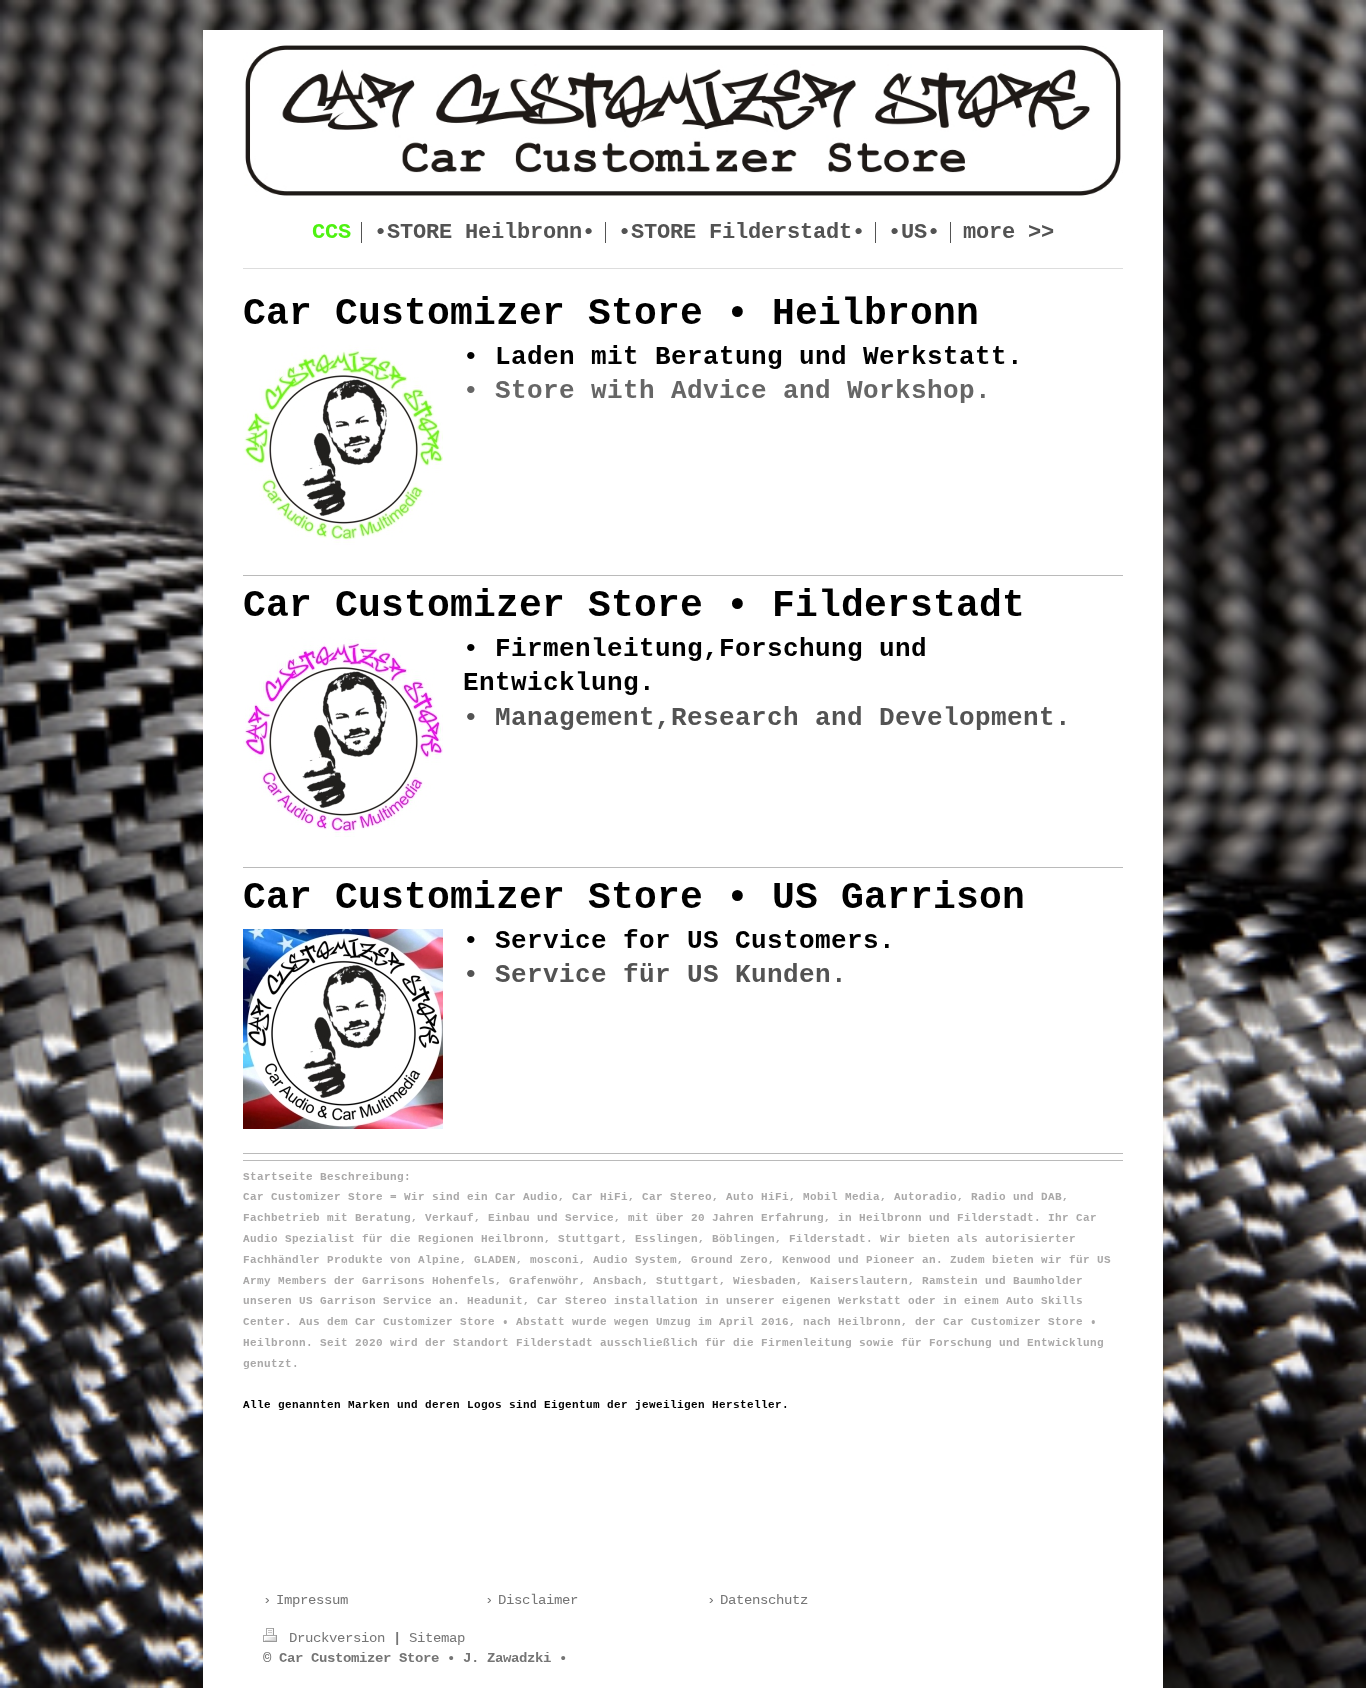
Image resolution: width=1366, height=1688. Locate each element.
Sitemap (437, 1638)
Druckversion (337, 1638)
